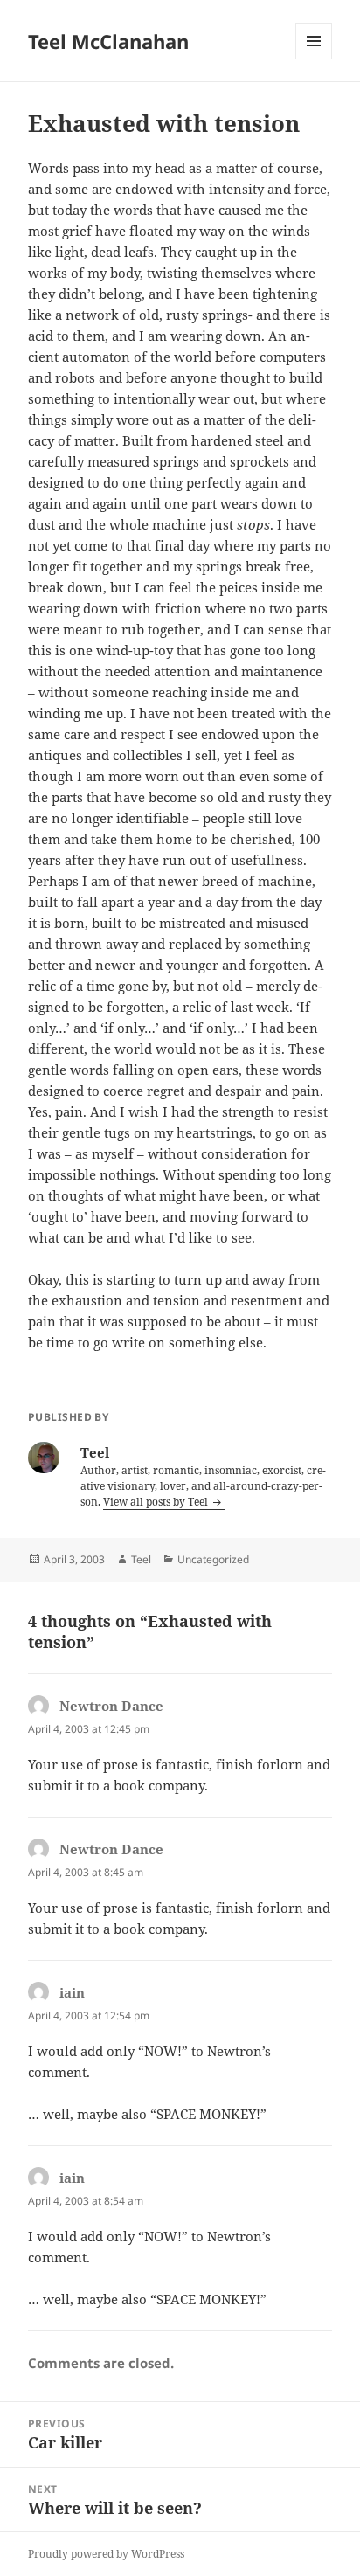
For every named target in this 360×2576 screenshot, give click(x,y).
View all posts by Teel (157, 1502)
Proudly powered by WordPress (106, 2554)
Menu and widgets (314, 59)
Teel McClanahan (108, 41)
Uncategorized (213, 1559)
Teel (141, 1559)
